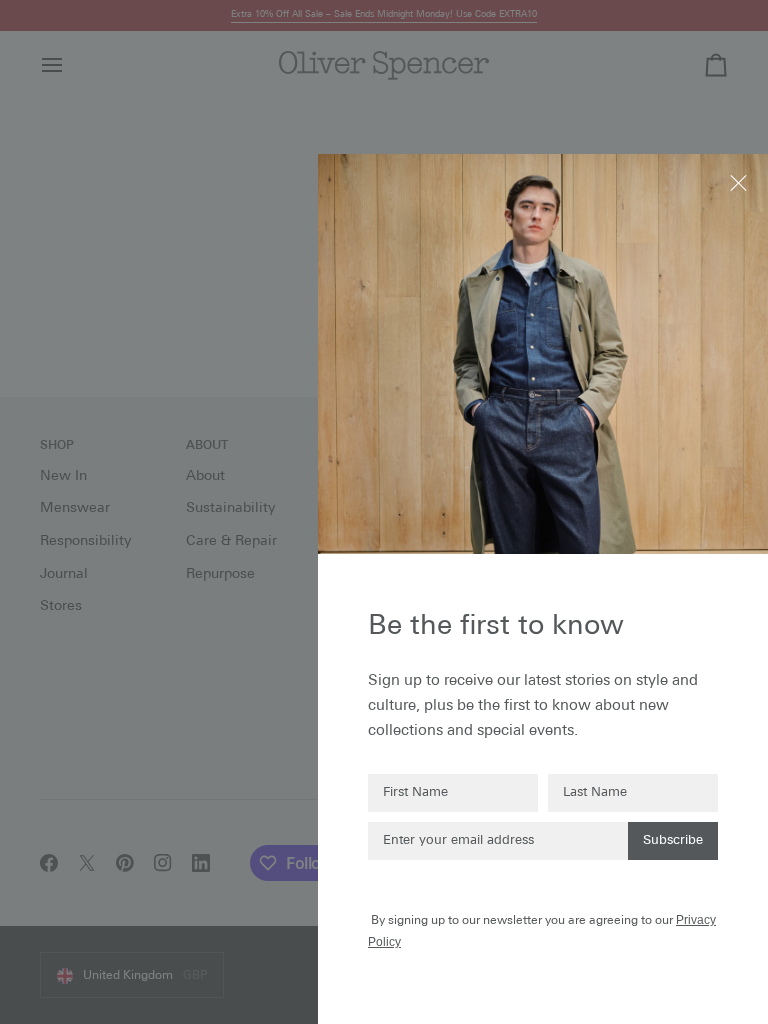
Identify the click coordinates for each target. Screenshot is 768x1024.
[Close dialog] (740, 181)
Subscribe (673, 840)
